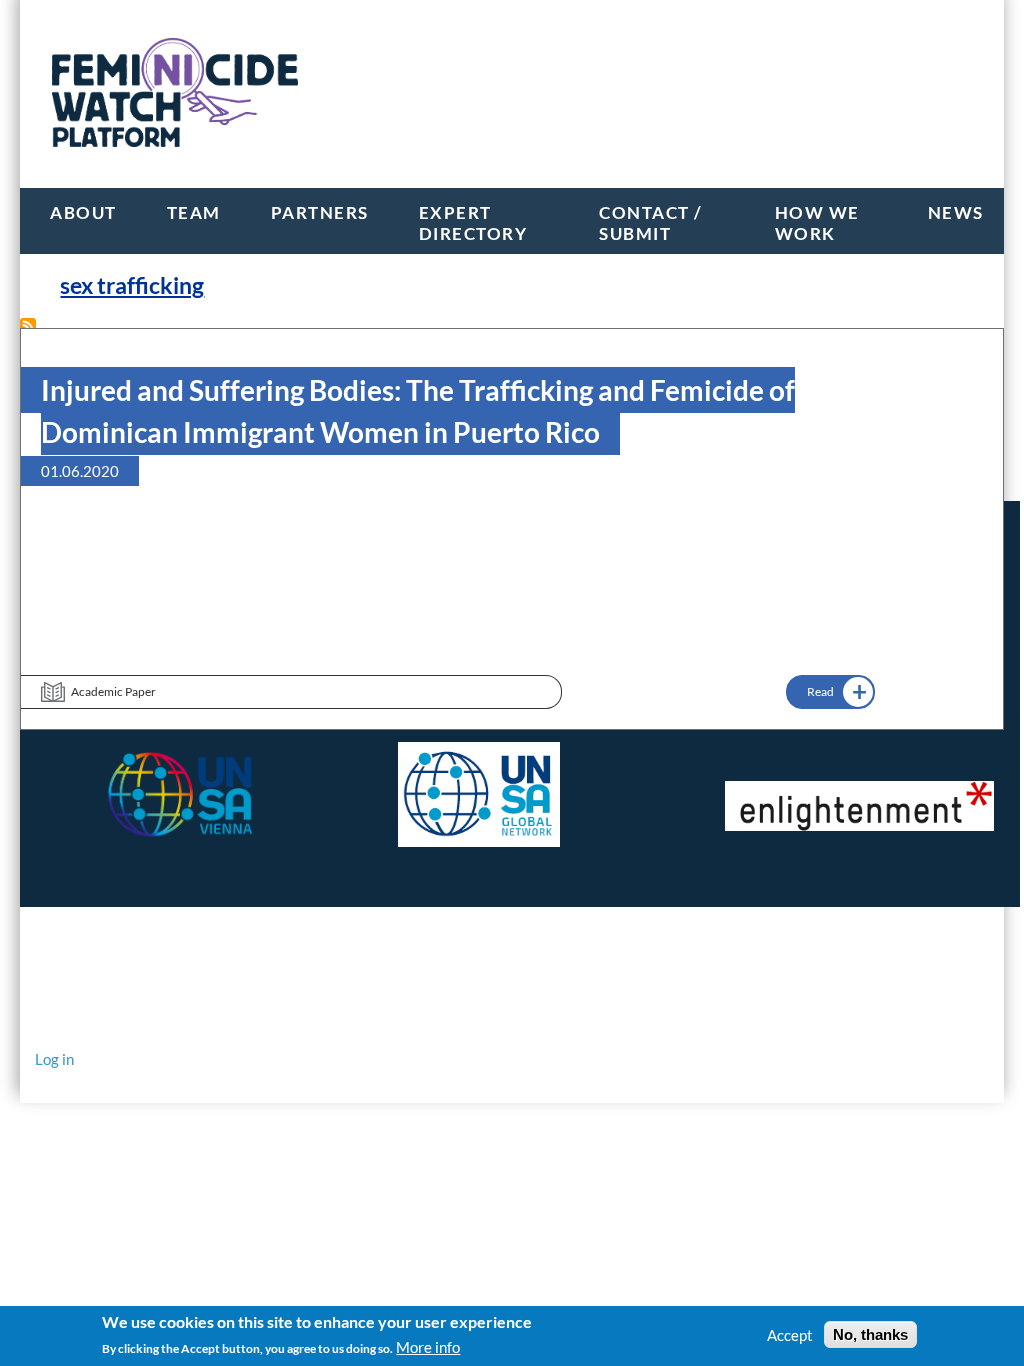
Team (194, 212)
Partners (320, 212)
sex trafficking (132, 285)
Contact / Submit (651, 223)
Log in (54, 1059)
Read (820, 691)
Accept (790, 1335)
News (956, 212)
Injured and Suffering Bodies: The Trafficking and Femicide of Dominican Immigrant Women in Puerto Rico (418, 411)
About (83, 212)
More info (428, 1347)
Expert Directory (473, 223)
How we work (817, 223)
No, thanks (870, 1334)
